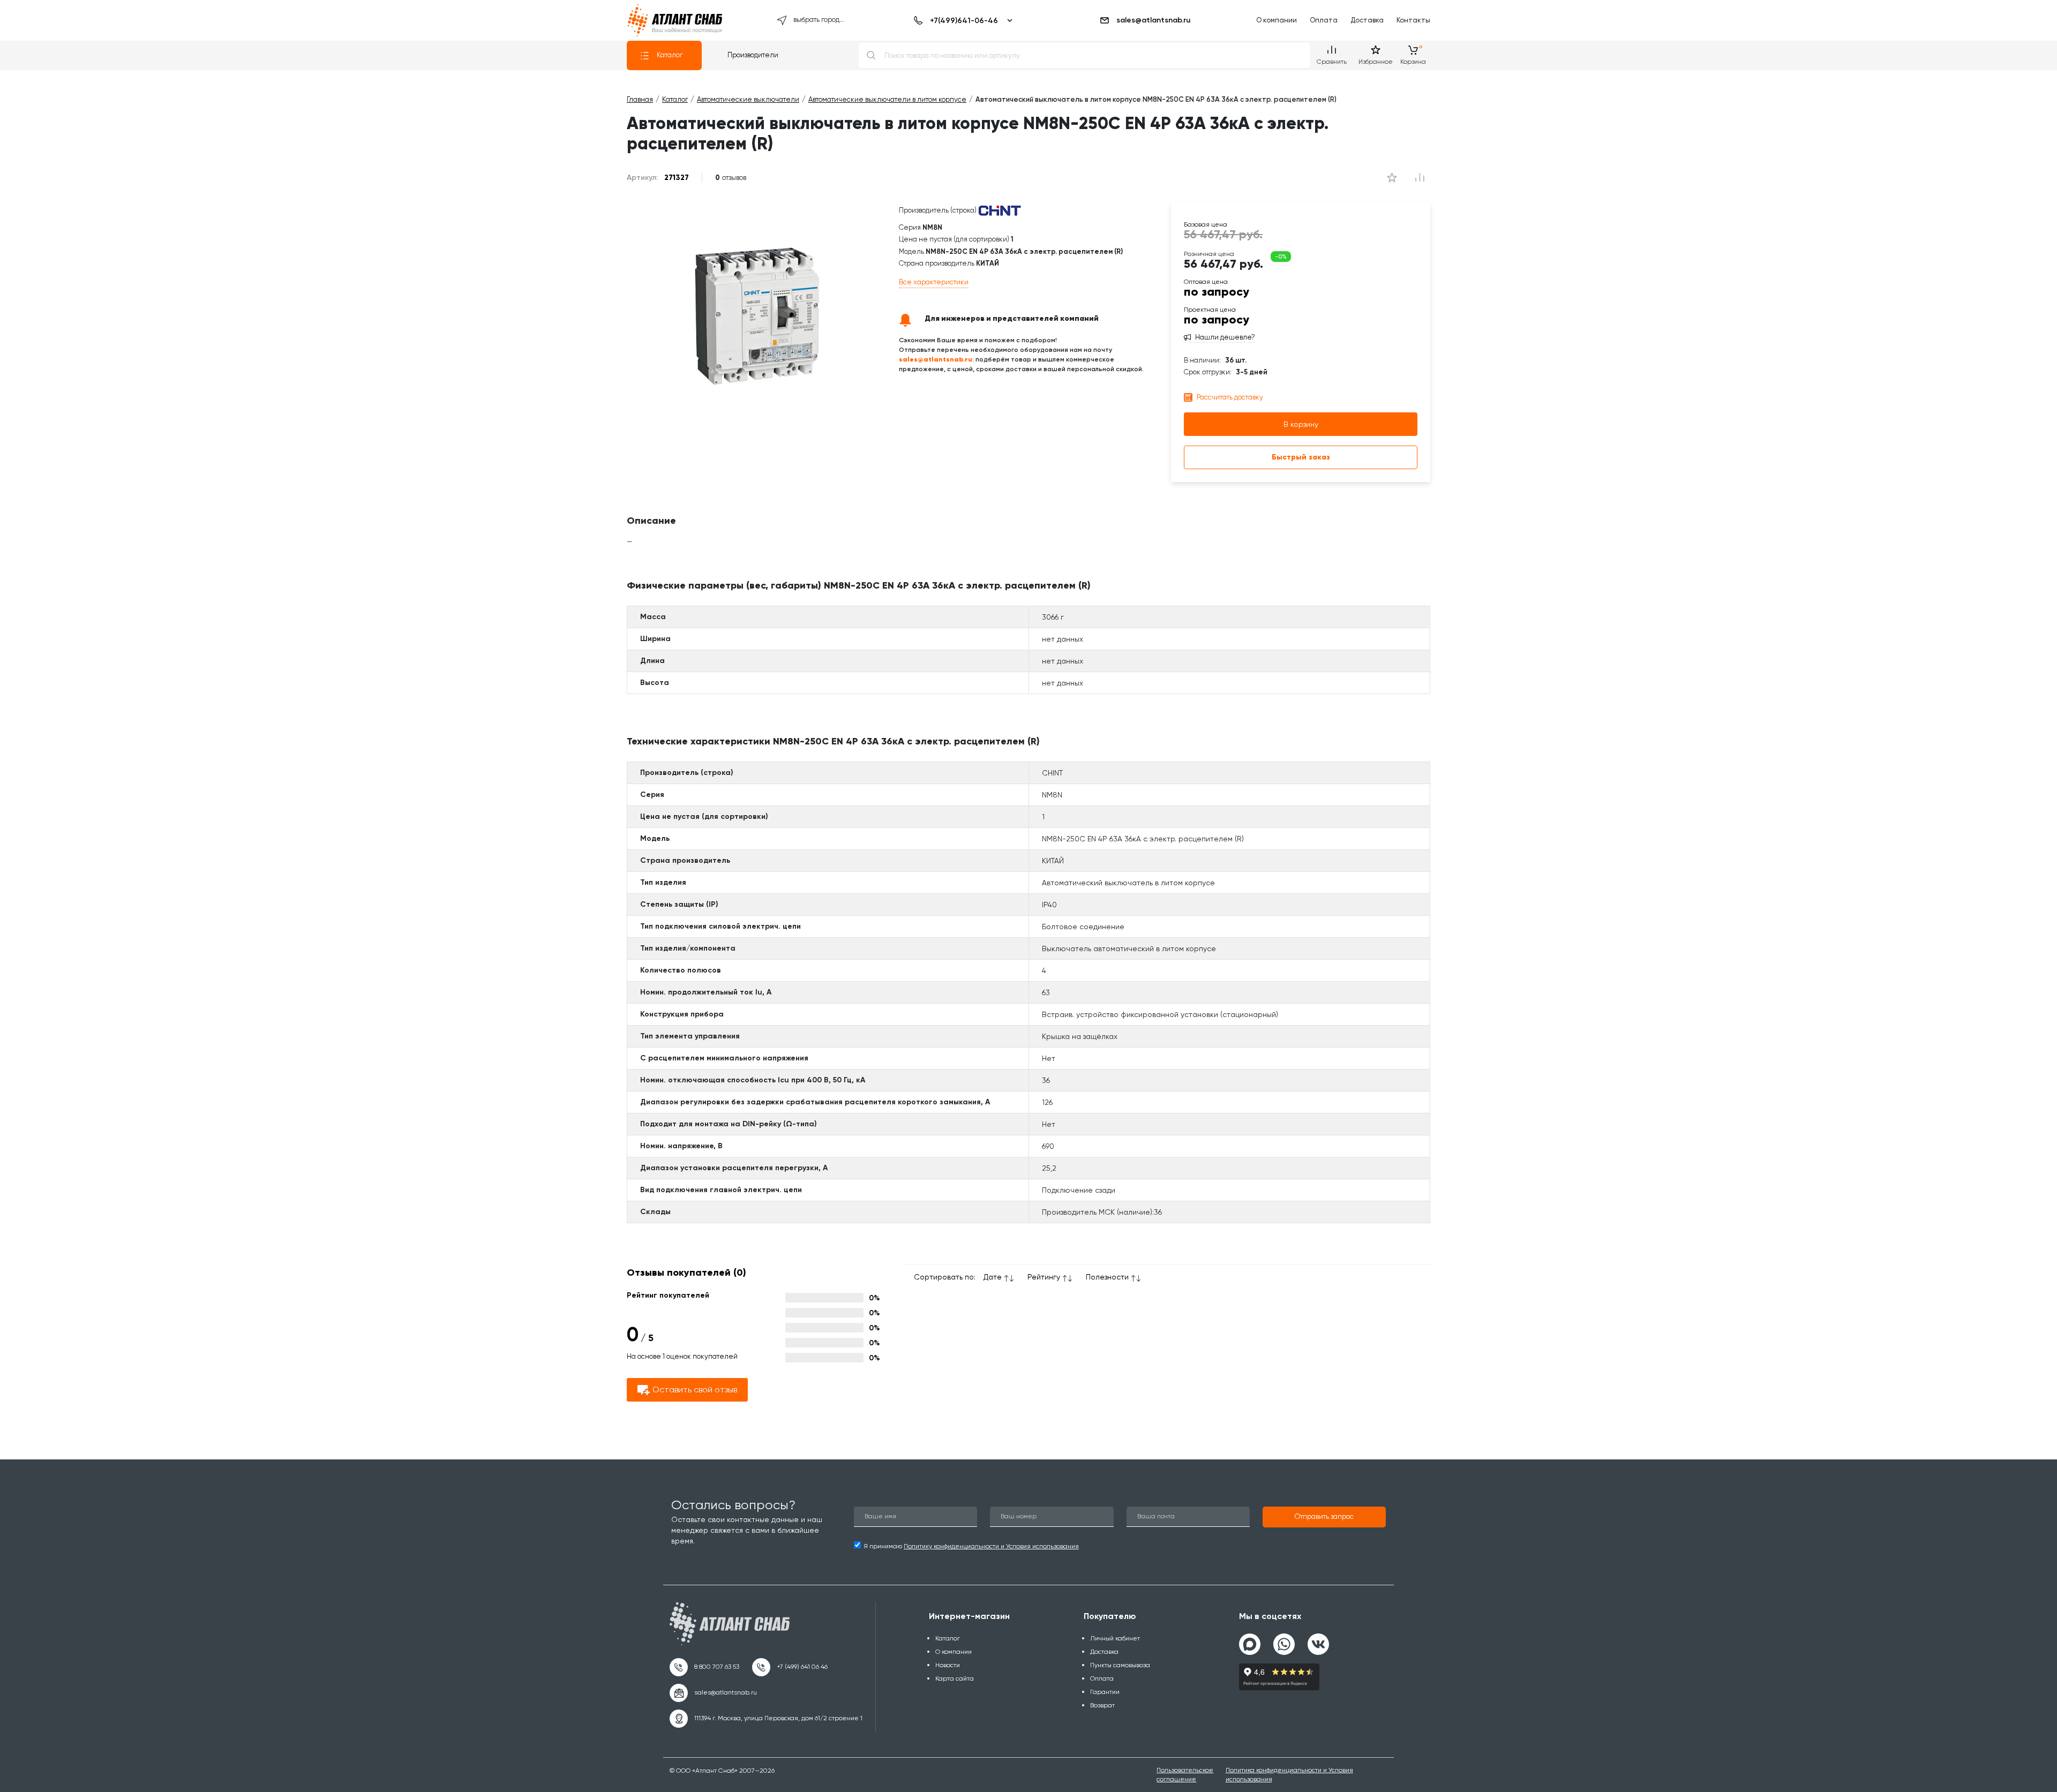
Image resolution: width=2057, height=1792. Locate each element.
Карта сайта (955, 1678)
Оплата (1324, 20)
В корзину (1301, 424)
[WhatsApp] (1284, 1640)
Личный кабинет (1115, 1638)
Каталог (670, 55)
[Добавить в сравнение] (1392, 178)
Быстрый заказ (1301, 457)
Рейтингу (1044, 1277)
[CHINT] (1000, 210)
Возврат (1102, 1705)
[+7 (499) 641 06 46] (790, 1667)
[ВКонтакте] (1318, 1640)
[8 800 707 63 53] (704, 1667)
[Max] (1250, 1644)
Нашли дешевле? (1225, 337)
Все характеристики (934, 282)
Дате (993, 1277)
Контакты (1413, 20)
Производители (753, 55)
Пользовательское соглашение (1185, 1775)
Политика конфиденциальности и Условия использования (1289, 1775)
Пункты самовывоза (1120, 1665)
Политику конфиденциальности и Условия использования (991, 1546)
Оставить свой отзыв (695, 1390)
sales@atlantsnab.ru (1153, 20)
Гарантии (1105, 1692)
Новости (948, 1665)
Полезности (1107, 1277)
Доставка (1367, 20)
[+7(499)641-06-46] (961, 20)
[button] (1324, 1517)
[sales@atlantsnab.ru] (713, 1693)
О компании (1277, 20)
